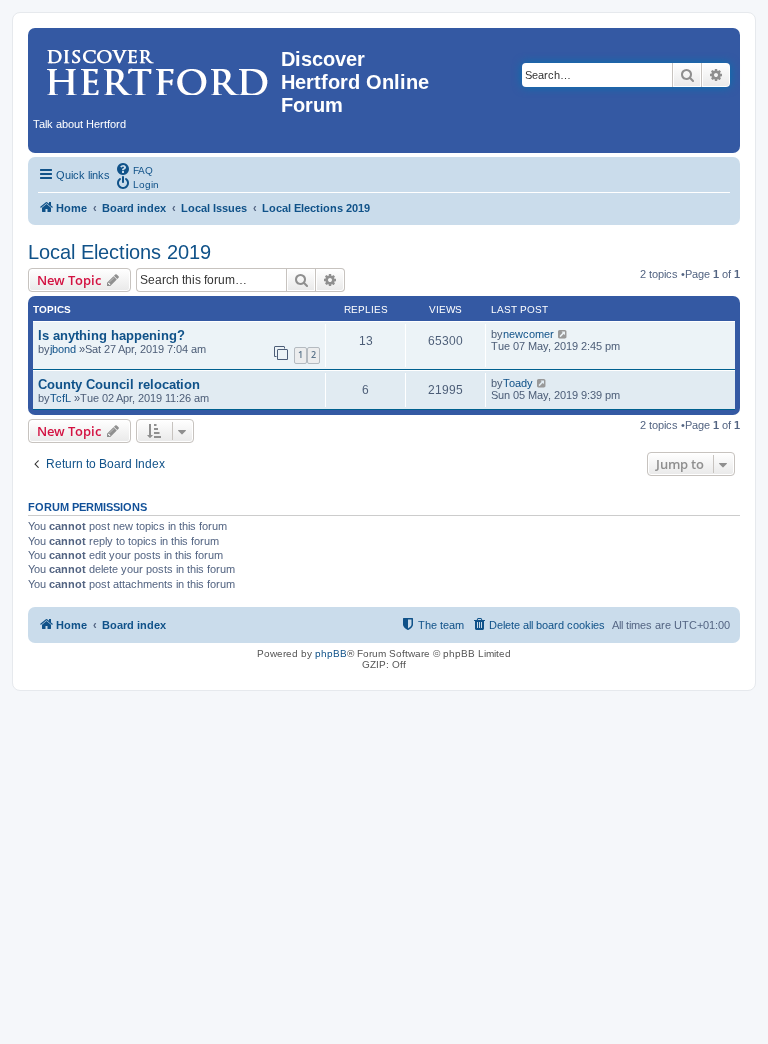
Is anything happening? (111, 335)
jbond (63, 349)
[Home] (157, 65)
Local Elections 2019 (119, 252)
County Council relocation (119, 384)
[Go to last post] (563, 334)
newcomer (528, 334)
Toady (518, 383)
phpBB (331, 653)
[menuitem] (134, 169)
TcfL (60, 398)
